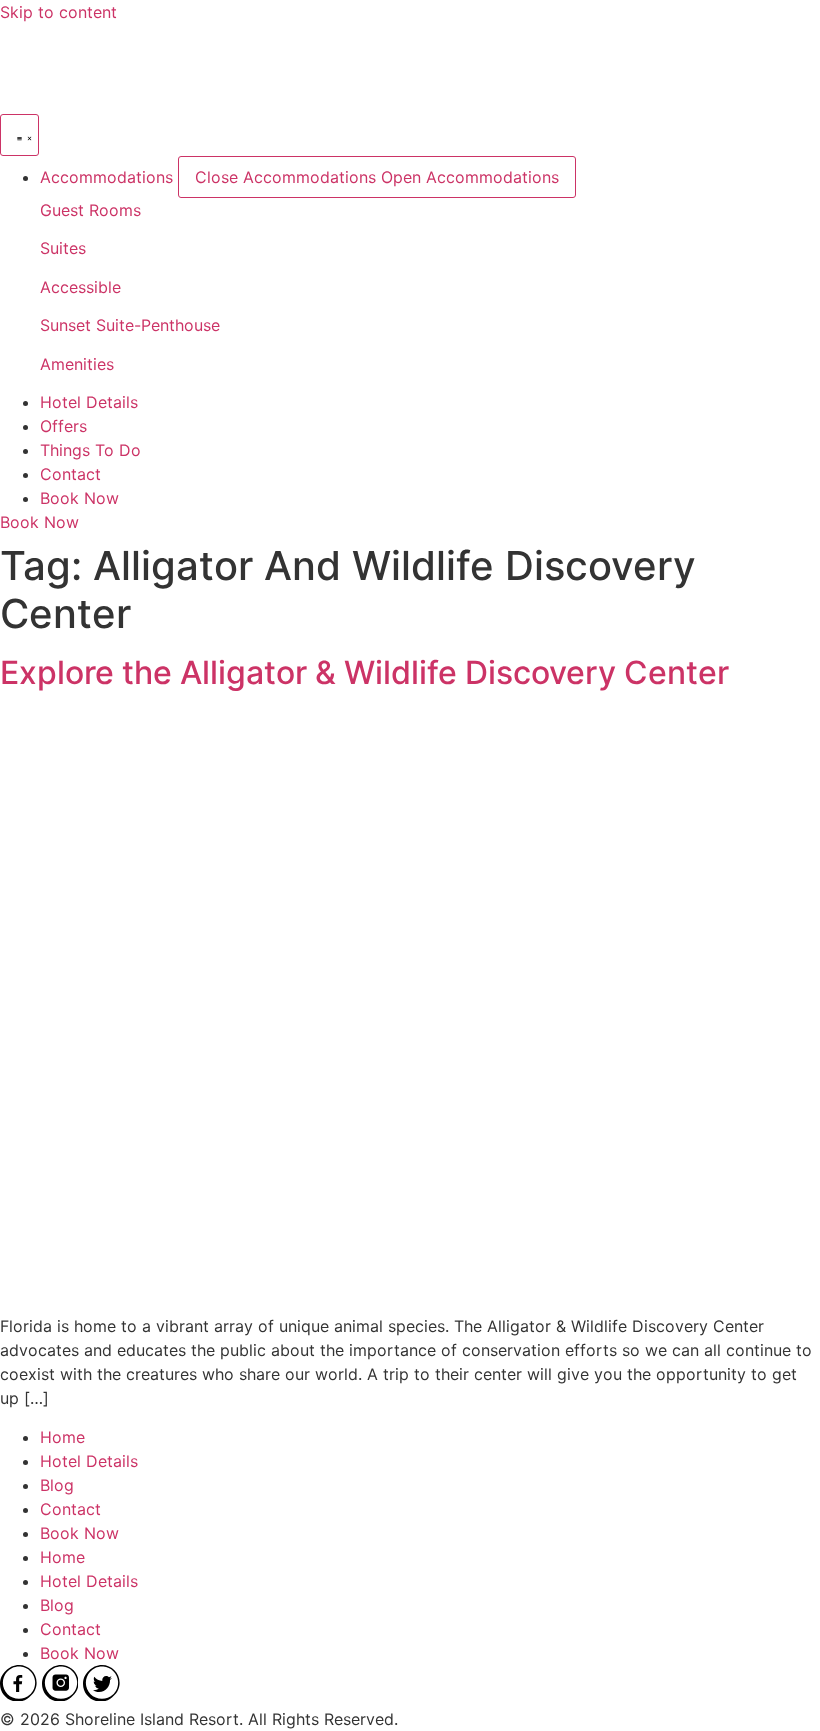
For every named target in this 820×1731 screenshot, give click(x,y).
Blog (57, 1485)
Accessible (80, 287)
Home (62, 1437)
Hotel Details (89, 1461)
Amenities (77, 364)
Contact (70, 1509)
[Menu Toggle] (19, 135)
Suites (63, 248)
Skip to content (58, 12)
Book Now (79, 1533)
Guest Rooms (90, 210)
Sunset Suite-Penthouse (130, 325)
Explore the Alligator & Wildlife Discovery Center (364, 672)
